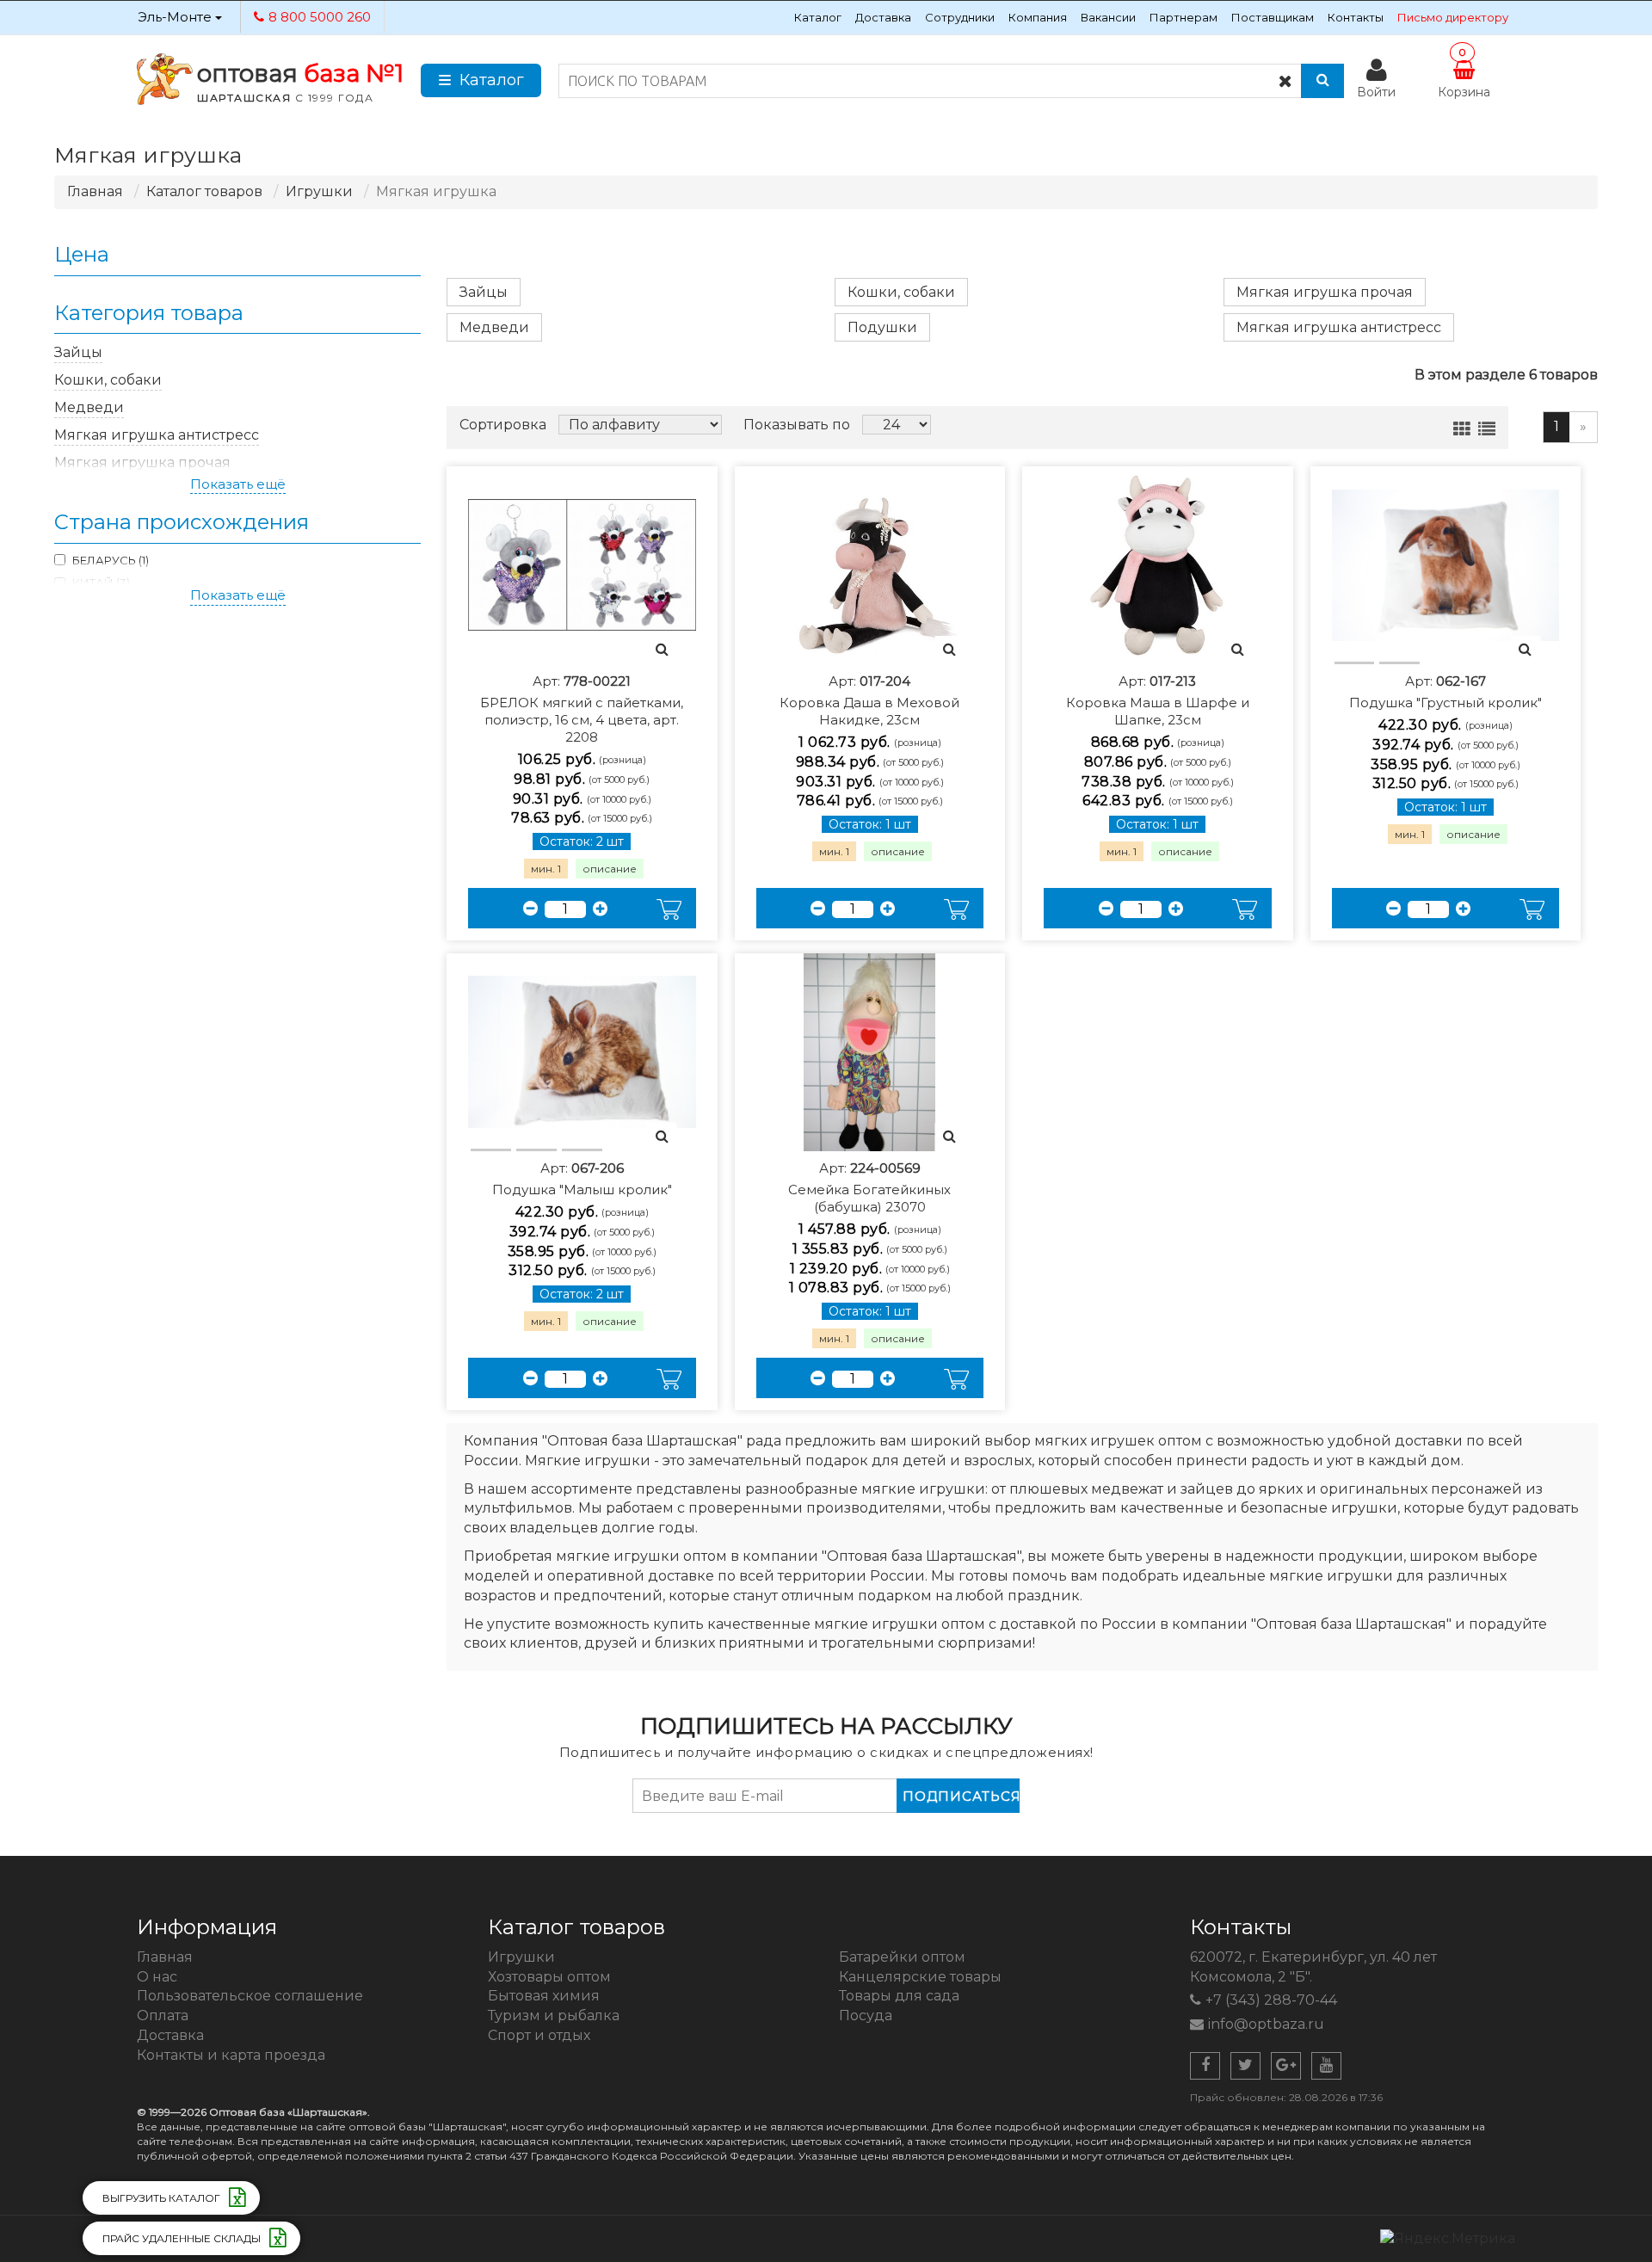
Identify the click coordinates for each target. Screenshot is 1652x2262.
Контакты (1356, 17)
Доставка (883, 17)
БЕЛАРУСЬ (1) (111, 560)
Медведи (494, 327)
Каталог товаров (204, 191)
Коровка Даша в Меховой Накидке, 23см (869, 700)
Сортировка (503, 425)
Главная (95, 191)
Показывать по (797, 425)
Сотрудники (960, 17)
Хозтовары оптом (549, 1977)
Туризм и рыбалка (554, 2015)
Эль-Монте (176, 17)
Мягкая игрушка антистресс (1339, 327)
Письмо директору (1453, 17)
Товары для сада (899, 1996)
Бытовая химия (544, 1996)
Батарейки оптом (902, 1957)
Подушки (882, 327)
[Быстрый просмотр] (662, 650)
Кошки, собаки (901, 292)
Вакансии (1108, 17)
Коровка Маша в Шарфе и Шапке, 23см (1158, 700)
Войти (1376, 92)
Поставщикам (1273, 17)
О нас (157, 1977)
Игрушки (319, 191)
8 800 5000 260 (320, 17)
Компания (1038, 17)
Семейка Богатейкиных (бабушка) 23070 (869, 1187)
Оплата (163, 2015)
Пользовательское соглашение (250, 1996)
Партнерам (1184, 17)
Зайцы (484, 292)
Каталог (818, 17)
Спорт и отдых (539, 2035)
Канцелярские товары (920, 1977)
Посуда (866, 2015)
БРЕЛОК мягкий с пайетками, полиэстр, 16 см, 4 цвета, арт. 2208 (582, 709)
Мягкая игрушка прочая (1325, 292)
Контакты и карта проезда (231, 2055)
